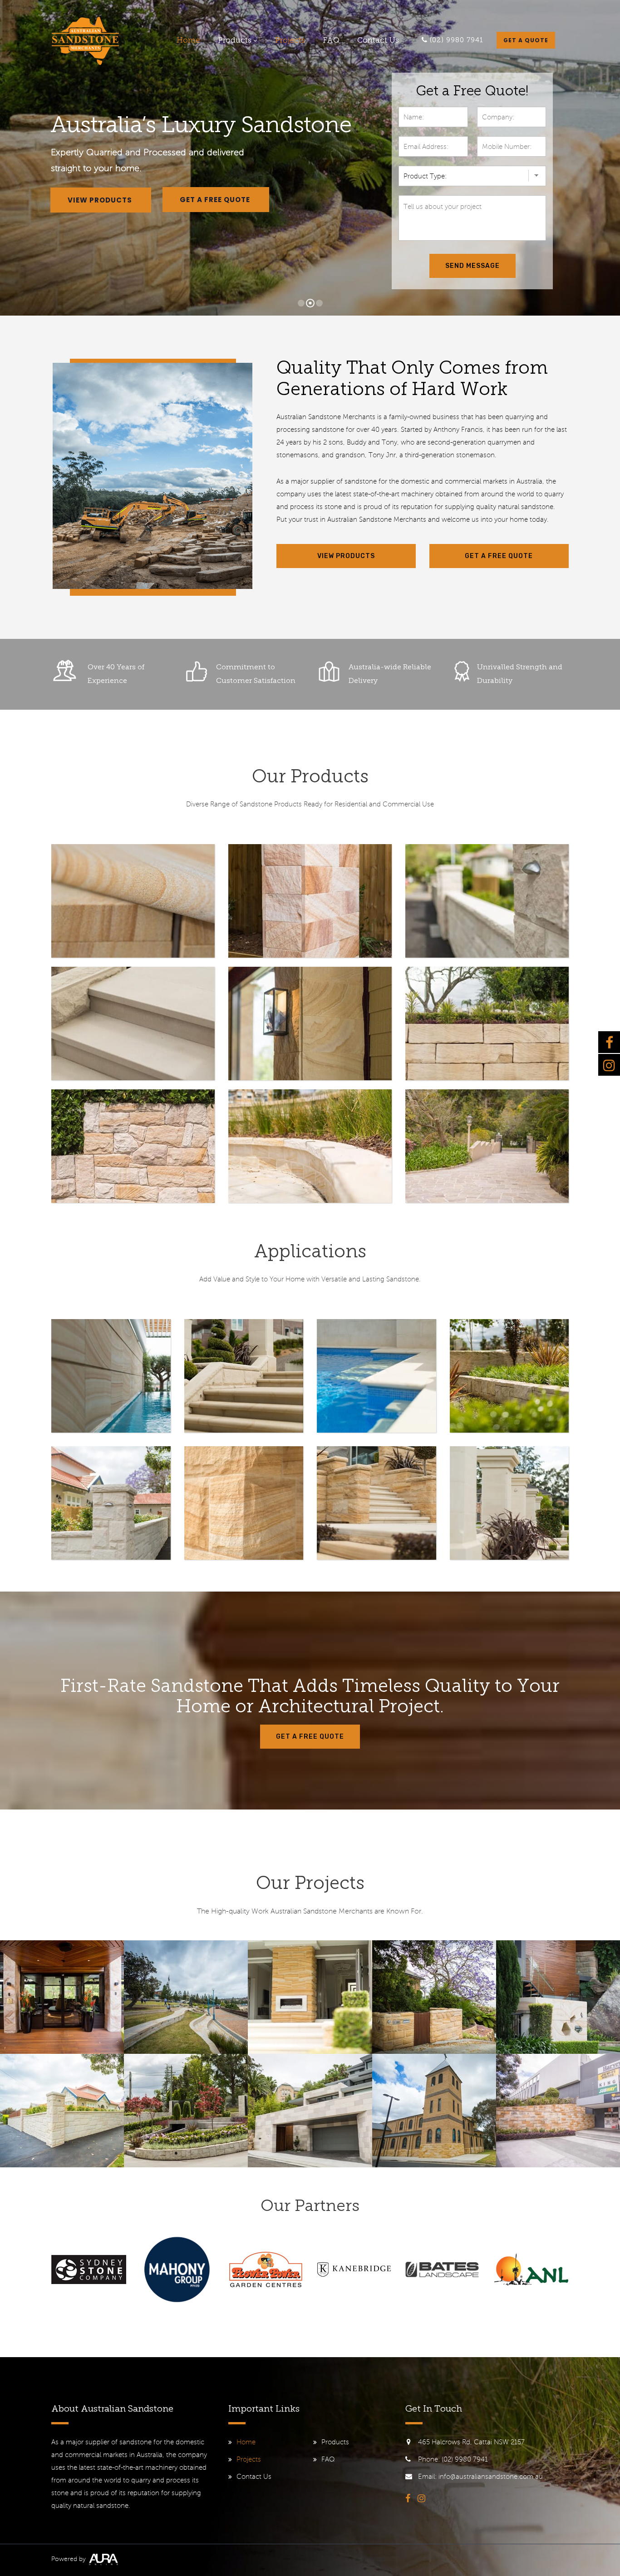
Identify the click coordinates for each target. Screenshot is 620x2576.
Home (188, 41)
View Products (101, 200)
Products (235, 41)
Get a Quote (526, 40)
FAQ (331, 41)
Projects (290, 41)
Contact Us (378, 41)
